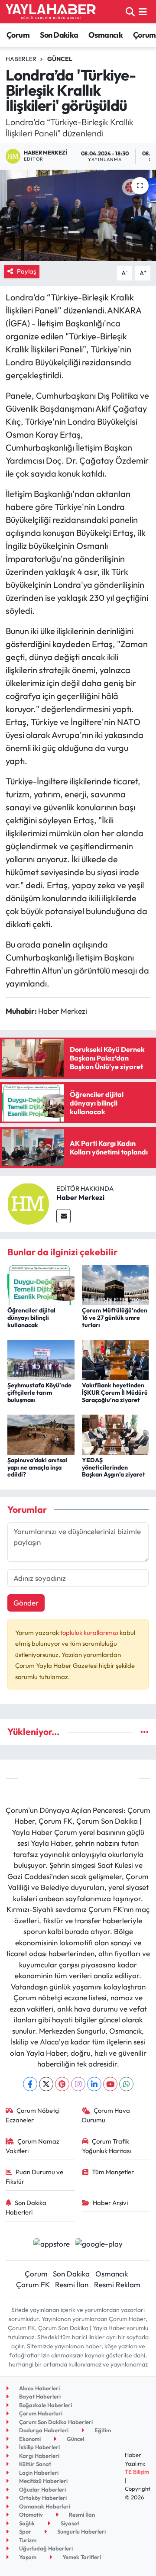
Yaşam (27, 2557)
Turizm (27, 2540)
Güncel (60, 59)
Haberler (21, 59)
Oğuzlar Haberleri (42, 2489)
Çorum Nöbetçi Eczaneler (33, 2115)
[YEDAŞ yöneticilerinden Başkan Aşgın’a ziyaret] (115, 1433)
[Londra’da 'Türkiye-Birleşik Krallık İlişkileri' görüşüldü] (78, 215)
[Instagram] (78, 2084)
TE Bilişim (137, 2472)
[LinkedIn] (94, 2084)
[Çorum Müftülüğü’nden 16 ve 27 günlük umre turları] (115, 1284)
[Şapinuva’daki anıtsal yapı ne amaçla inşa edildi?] (41, 1433)
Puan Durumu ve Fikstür (35, 2177)
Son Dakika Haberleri (26, 2207)
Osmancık (106, 35)
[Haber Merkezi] (28, 1203)
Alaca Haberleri (39, 2388)
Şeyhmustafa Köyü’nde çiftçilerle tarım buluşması (39, 1393)
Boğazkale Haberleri (45, 2405)
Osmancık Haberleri (44, 2506)
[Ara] (130, 11)
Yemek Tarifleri (81, 2557)
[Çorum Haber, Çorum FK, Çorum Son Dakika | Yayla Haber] (51, 12)
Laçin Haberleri (38, 2473)
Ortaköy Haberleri (42, 2498)
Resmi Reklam (117, 2284)
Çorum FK (33, 2284)
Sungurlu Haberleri (81, 2531)
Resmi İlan (72, 2284)
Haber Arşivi (110, 2203)
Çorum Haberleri (40, 2413)
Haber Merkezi (80, 1197)
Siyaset (69, 2523)
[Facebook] (30, 2084)
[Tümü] (145, 1732)
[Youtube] (110, 2084)
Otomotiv (30, 2515)
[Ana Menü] (143, 11)
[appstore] (51, 2245)
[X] (46, 2084)
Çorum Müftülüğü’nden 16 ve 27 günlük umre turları (115, 1318)
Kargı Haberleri (39, 2456)
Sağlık (26, 2523)
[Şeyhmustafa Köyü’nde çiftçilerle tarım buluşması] (41, 1359)
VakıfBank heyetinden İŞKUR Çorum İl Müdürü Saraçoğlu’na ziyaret (115, 1393)
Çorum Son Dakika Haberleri (55, 2422)
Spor (24, 2531)
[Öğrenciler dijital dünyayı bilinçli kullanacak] (41, 1284)
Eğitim (102, 2430)
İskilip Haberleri (39, 2447)
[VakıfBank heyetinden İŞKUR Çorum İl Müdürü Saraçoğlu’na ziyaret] (115, 1359)
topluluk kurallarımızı (90, 1633)
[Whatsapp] (126, 2084)
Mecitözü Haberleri (43, 2481)
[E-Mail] (63, 1216)
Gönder (26, 1603)
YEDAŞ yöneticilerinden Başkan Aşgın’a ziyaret (114, 1467)
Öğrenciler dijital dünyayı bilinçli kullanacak (31, 1318)
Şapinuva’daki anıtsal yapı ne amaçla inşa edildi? (37, 1467)
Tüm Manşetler (113, 2172)
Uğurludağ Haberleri (45, 2548)
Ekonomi (29, 2439)
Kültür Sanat (34, 2464)
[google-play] (99, 2245)
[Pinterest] (62, 2084)
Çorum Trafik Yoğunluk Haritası (106, 2146)
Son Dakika (59, 35)
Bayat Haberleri (39, 2396)
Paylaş (26, 271)
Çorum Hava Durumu (106, 2115)
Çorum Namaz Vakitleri (33, 2146)
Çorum (18, 35)
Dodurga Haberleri (43, 2430)
